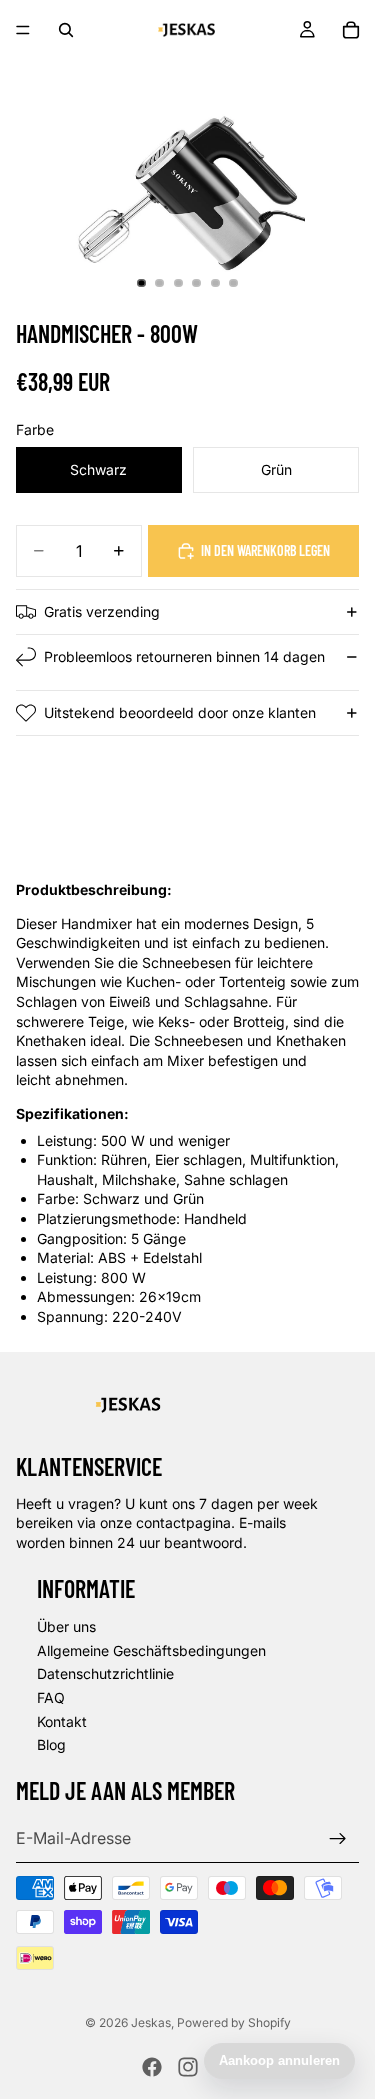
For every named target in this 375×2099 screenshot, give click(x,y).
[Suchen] (66, 30)
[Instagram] (188, 2067)
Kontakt (62, 1720)
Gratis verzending (102, 611)
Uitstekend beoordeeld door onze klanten (180, 712)
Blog (51, 1744)
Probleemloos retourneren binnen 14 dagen (184, 656)
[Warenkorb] (351, 30)
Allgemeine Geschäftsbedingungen (151, 1649)
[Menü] (23, 30)
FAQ (51, 1697)
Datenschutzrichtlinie (105, 1673)
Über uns (66, 1626)
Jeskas (151, 2022)
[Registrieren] (338, 1838)
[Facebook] (152, 2067)
